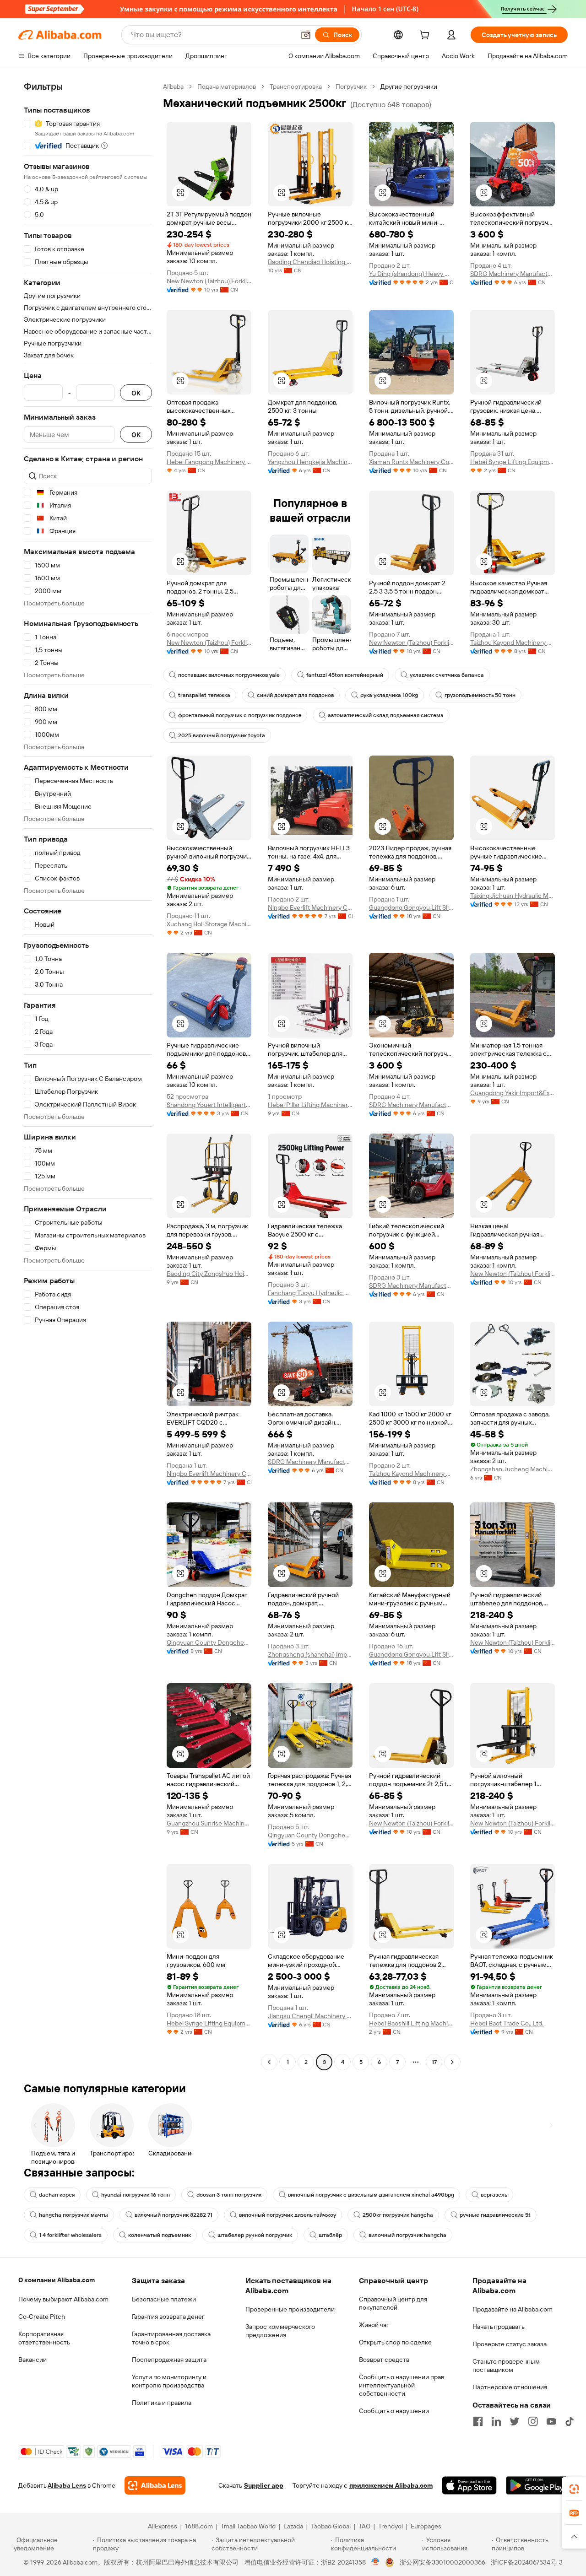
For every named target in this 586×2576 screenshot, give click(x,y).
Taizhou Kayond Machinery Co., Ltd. (513, 643)
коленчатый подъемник (160, 2235)
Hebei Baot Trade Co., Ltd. (507, 2023)
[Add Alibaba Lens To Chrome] (155, 2485)
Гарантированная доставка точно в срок (171, 2338)
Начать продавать (499, 2327)
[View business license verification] (376, 2562)
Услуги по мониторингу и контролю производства (169, 2381)
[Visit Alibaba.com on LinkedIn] (496, 2421)
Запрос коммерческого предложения (280, 2331)
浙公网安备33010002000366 (442, 2562)
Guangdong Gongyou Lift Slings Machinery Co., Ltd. (411, 907)
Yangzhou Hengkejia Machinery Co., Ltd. (310, 462)
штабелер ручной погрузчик (255, 2235)
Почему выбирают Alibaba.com (63, 2299)
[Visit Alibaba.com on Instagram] (533, 2421)
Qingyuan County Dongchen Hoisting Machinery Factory (209, 1642)
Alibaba (173, 86)
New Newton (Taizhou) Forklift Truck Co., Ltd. (209, 281)
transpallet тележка (204, 695)
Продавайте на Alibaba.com (513, 2309)
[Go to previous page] (269, 2062)
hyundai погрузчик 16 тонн (136, 2195)
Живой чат (374, 2325)
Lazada (293, 2526)
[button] (306, 35)
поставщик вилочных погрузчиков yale (229, 675)
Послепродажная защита (169, 2360)
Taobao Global (331, 2526)
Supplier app (264, 2485)
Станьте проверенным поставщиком (506, 2365)
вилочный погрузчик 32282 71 (174, 2215)
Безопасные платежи (164, 2299)
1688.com (199, 2526)
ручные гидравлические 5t (495, 2215)
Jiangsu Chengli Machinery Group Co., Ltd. (310, 2016)
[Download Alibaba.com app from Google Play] (537, 2485)
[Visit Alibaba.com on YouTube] (551, 2421)
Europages (426, 2526)
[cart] (426, 36)
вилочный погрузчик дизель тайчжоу (288, 2215)
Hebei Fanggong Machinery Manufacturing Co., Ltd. (209, 462)
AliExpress (163, 2526)
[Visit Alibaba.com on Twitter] (515, 2421)
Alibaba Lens (67, 2485)
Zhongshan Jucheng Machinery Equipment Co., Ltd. (513, 1469)
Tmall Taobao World (248, 2526)
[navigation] (88, 1075)
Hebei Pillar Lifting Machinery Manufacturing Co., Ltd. (310, 1105)
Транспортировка (296, 86)
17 (434, 2062)
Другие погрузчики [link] (409, 86)
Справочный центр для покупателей (393, 2303)
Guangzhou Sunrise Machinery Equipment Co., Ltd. (209, 1823)
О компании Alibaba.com (57, 2280)
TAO (364, 2526)
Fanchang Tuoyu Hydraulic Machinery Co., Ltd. (310, 1293)
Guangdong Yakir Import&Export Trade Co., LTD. (513, 1093)
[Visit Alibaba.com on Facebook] (478, 2421)
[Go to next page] (452, 2062)
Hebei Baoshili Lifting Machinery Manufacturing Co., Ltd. (411, 2023)
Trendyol (391, 2526)
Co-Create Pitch (42, 2317)
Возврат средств (384, 2360)
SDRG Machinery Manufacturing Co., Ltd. (513, 274)
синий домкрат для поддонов (295, 695)
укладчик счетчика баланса (447, 675)
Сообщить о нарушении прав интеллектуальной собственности (402, 2385)
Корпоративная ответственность (44, 2338)
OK (136, 393)
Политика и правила (162, 2403)
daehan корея (57, 2195)
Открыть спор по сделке (395, 2342)
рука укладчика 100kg (389, 695)
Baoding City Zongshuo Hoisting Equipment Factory (209, 1274)
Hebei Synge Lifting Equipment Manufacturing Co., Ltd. (513, 462)
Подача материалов (227, 86)
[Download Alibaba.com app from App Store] (469, 2485)
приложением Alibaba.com (391, 2485)
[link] (574, 2489)
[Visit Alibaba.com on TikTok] (570, 2421)
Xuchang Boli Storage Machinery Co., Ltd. (209, 924)
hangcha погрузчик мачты (73, 2215)
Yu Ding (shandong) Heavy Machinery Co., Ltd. (411, 274)
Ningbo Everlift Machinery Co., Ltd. (310, 907)
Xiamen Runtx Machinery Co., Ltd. (411, 462)
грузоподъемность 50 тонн (480, 695)
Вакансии (33, 2360)
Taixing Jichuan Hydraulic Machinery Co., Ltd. (513, 896)
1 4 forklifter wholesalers (70, 2235)
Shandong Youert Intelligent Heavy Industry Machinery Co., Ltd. (209, 1105)
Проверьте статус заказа (510, 2344)
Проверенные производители (290, 2309)
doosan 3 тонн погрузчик (229, 2195)
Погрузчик (351, 86)
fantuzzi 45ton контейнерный (345, 675)
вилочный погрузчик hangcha (407, 2235)
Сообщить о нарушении (394, 2411)
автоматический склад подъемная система (386, 715)
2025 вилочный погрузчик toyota (222, 735)
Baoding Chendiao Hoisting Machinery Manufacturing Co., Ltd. (310, 262)
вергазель (494, 2195)
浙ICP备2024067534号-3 (527, 2562)
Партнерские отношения (510, 2387)
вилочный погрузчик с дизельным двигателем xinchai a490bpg (371, 2195)
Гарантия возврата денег (168, 2317)
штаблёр (330, 2235)
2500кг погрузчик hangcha (398, 2215)
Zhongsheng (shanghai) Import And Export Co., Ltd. (310, 1654)
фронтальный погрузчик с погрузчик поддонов (240, 715)
